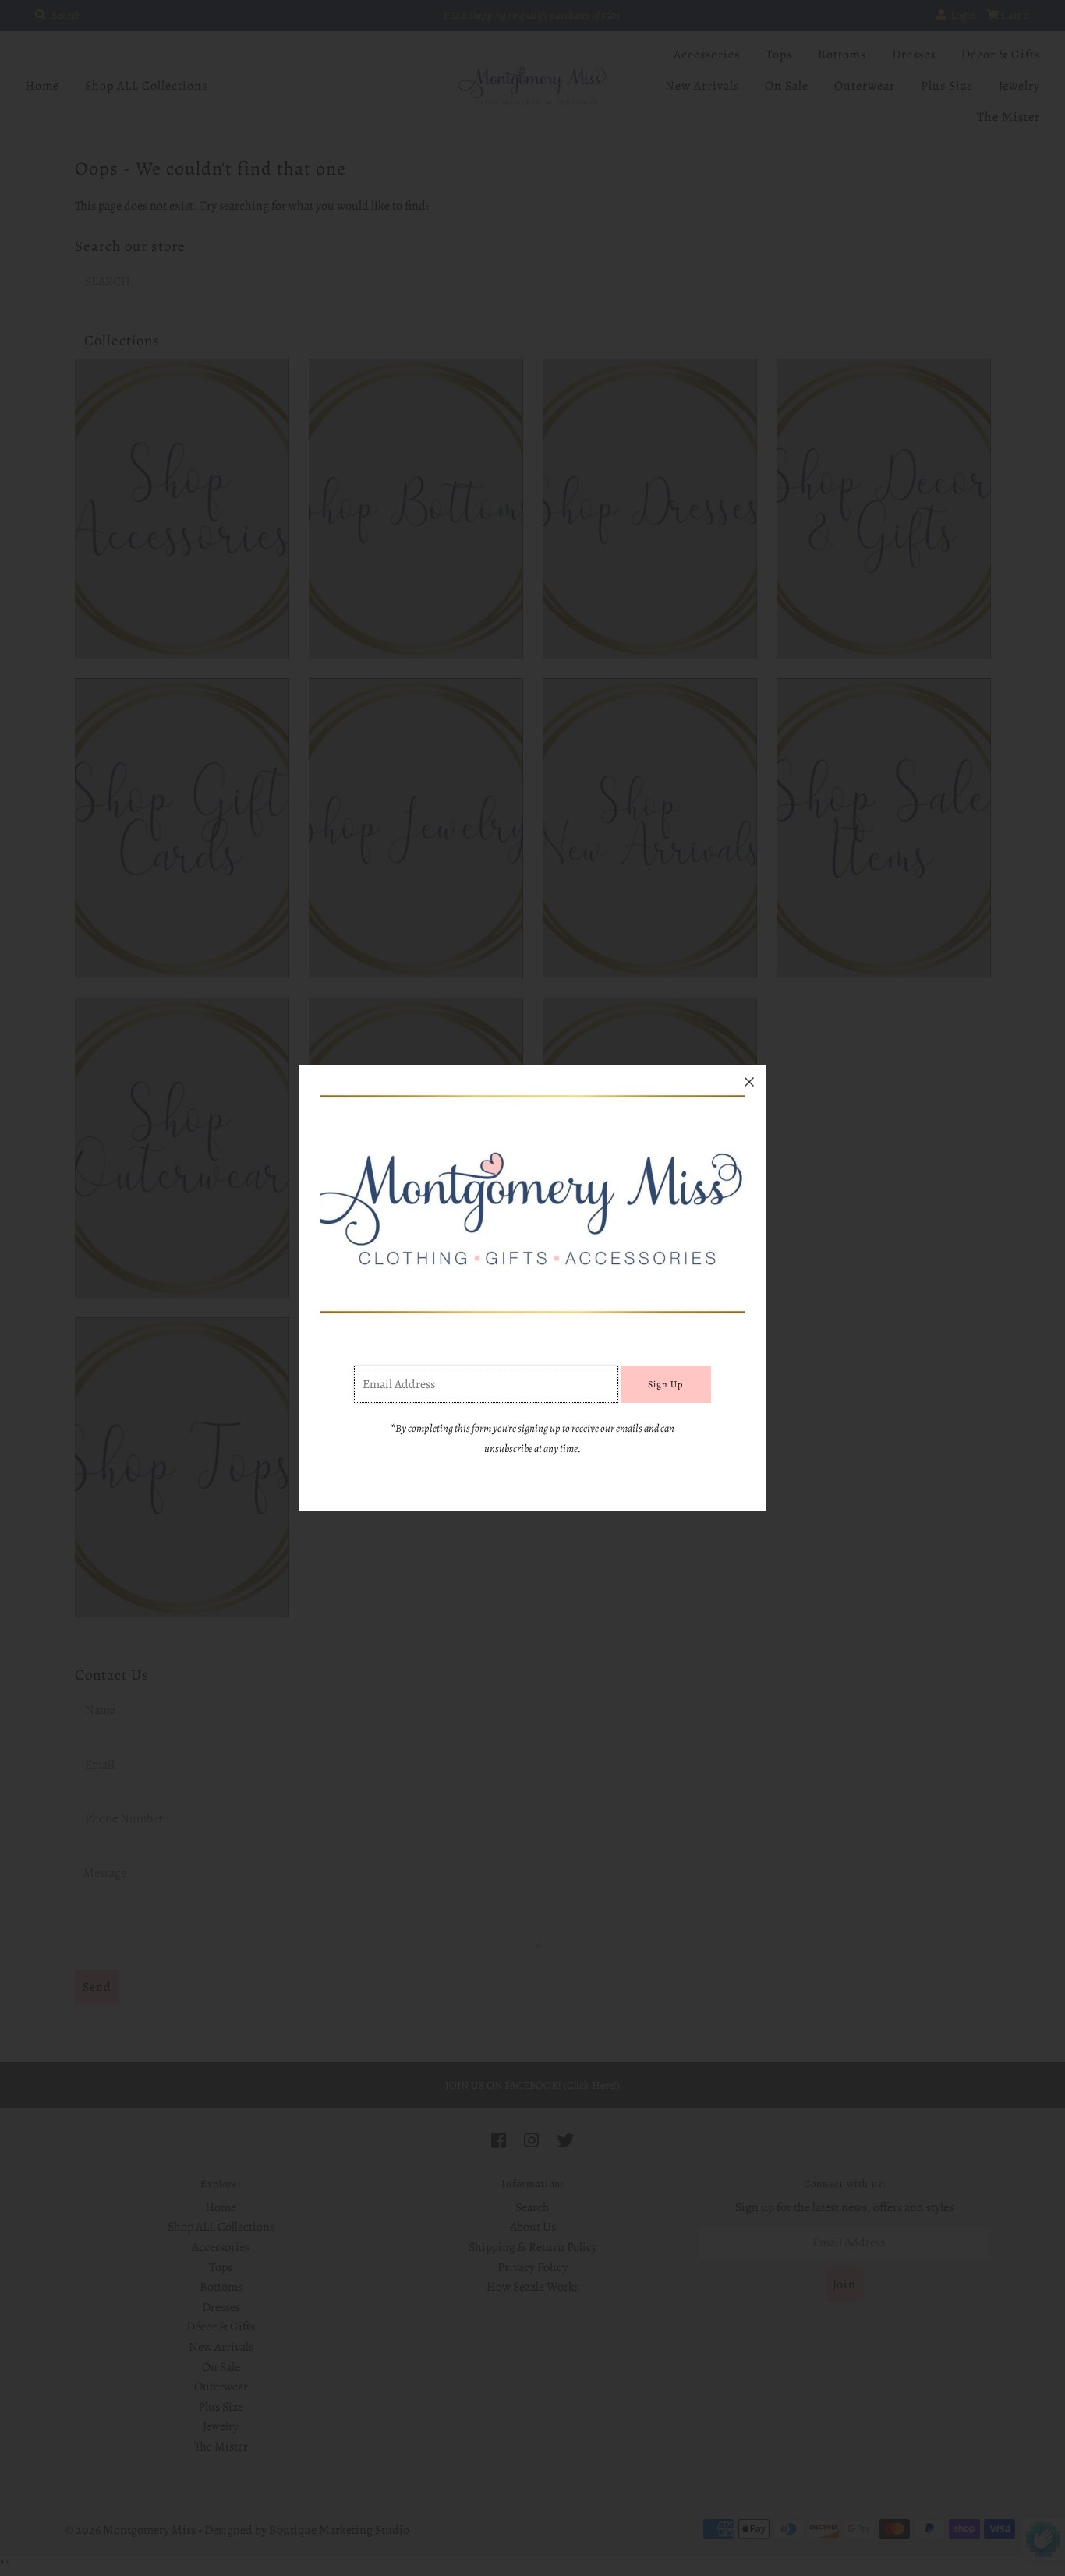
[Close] (749, 1082)
